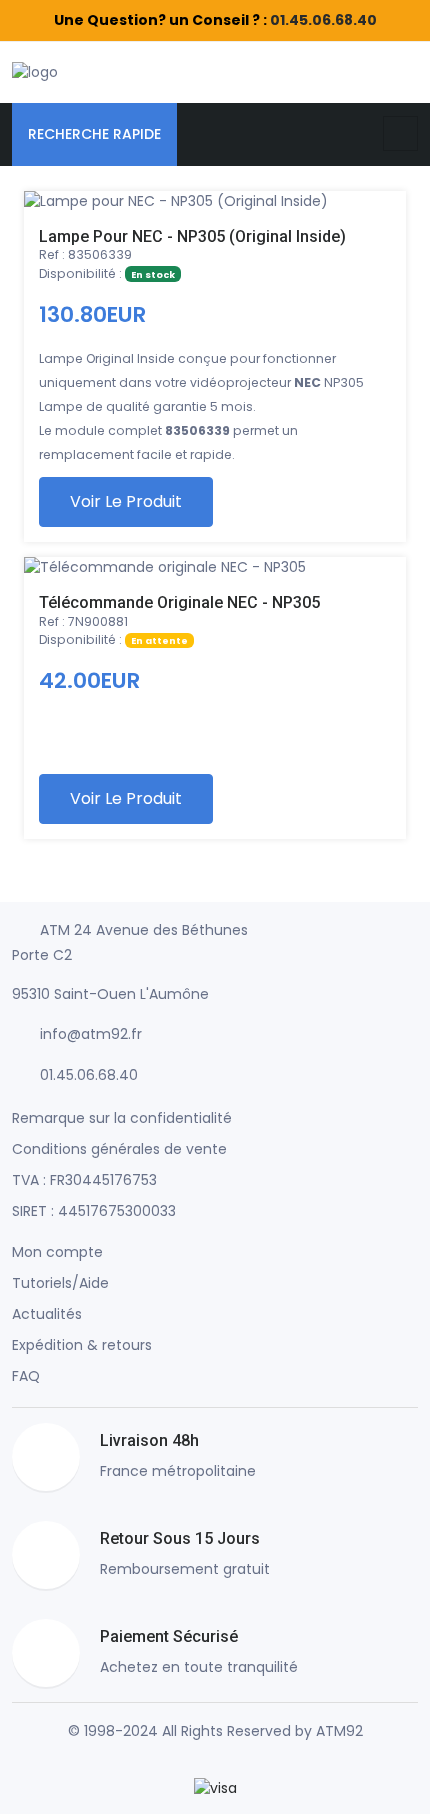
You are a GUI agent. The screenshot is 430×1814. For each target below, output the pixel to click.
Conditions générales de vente (119, 1149)
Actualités (47, 1314)
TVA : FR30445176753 (84, 1180)
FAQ (26, 1376)
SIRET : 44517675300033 (94, 1211)
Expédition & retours (82, 1345)
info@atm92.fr (91, 1034)
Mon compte (57, 1252)
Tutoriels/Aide (60, 1283)
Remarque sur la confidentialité (122, 1118)
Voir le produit (126, 501)
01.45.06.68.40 (323, 20)
